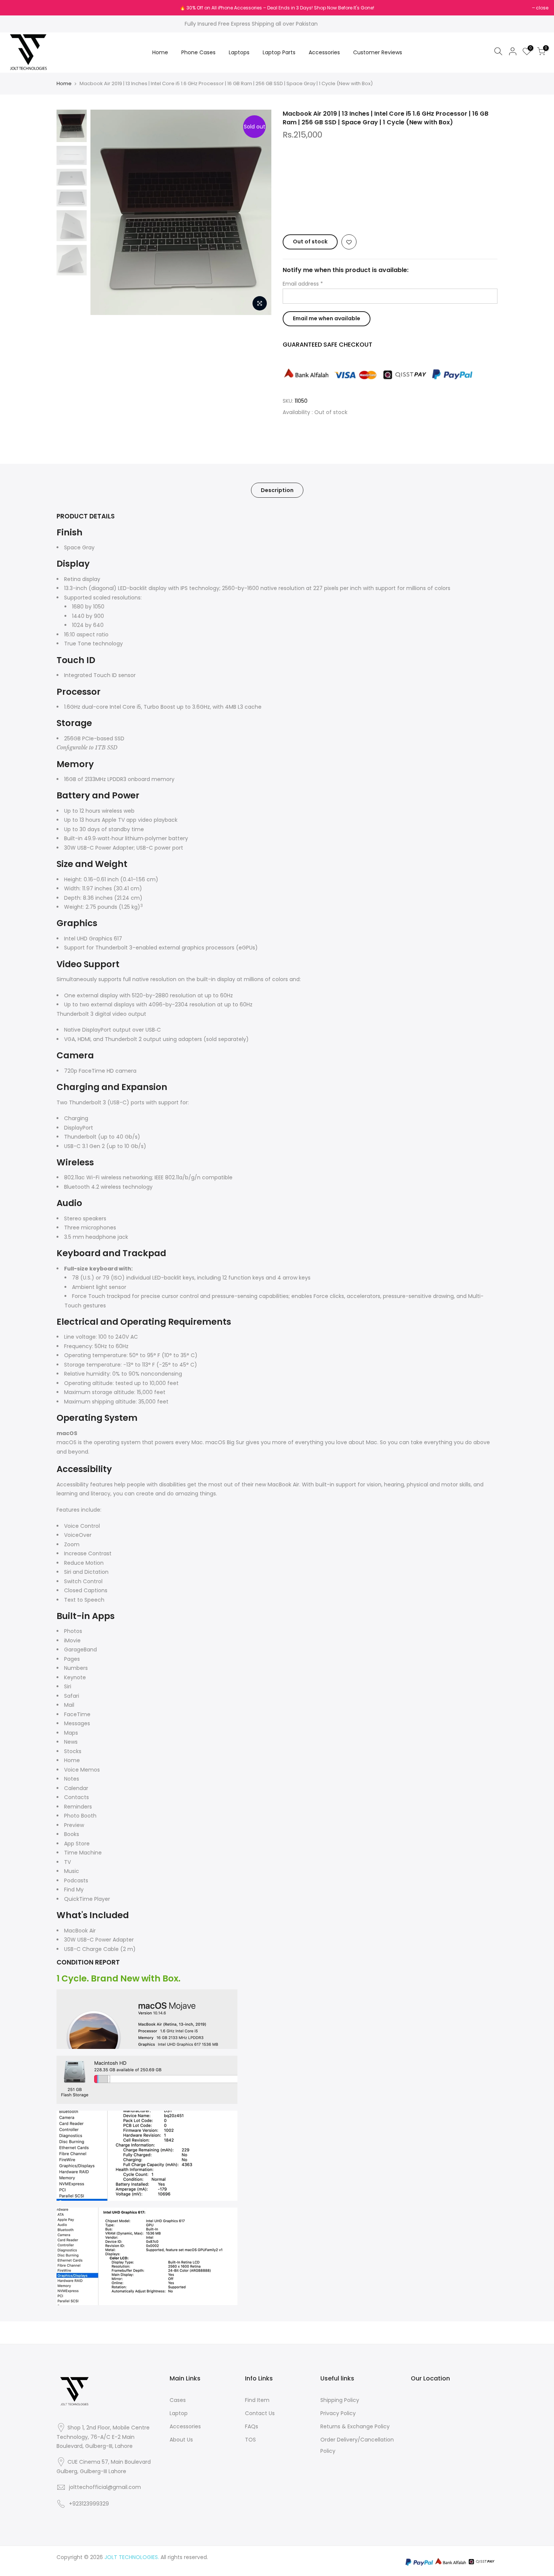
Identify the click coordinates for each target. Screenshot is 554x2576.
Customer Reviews (378, 52)
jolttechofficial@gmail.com (105, 2487)
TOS (250, 2440)
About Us (181, 2440)
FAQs (252, 2426)
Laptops (239, 52)
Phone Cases (198, 52)
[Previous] (104, 213)
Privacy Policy (338, 2413)
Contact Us (260, 2413)
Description (277, 490)
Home (160, 52)
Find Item (257, 2400)
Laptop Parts (279, 52)
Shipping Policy (340, 2400)
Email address (303, 284)
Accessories (324, 52)
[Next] (258, 213)
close (16, 8)
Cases (178, 2400)
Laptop (179, 2413)
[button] (390, 212)
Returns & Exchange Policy (355, 2426)
